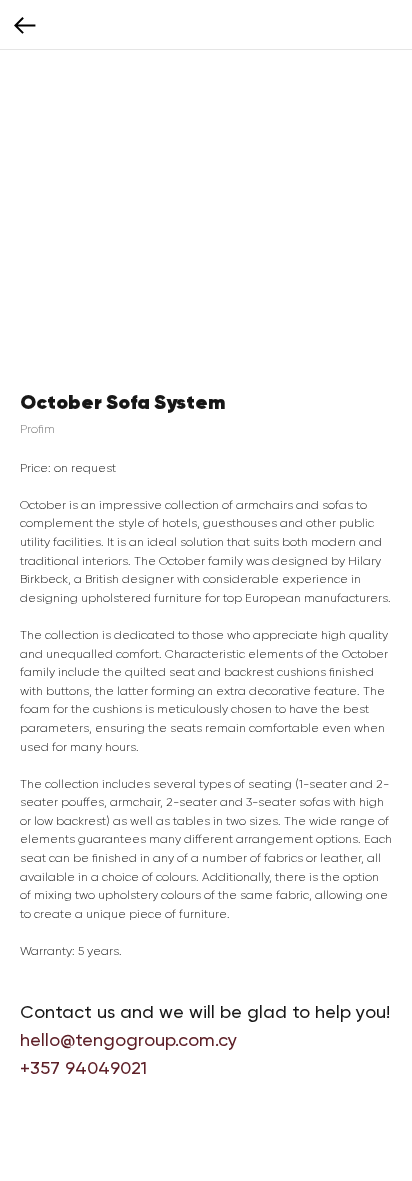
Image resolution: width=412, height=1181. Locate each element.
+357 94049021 (83, 1067)
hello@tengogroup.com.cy (128, 1039)
